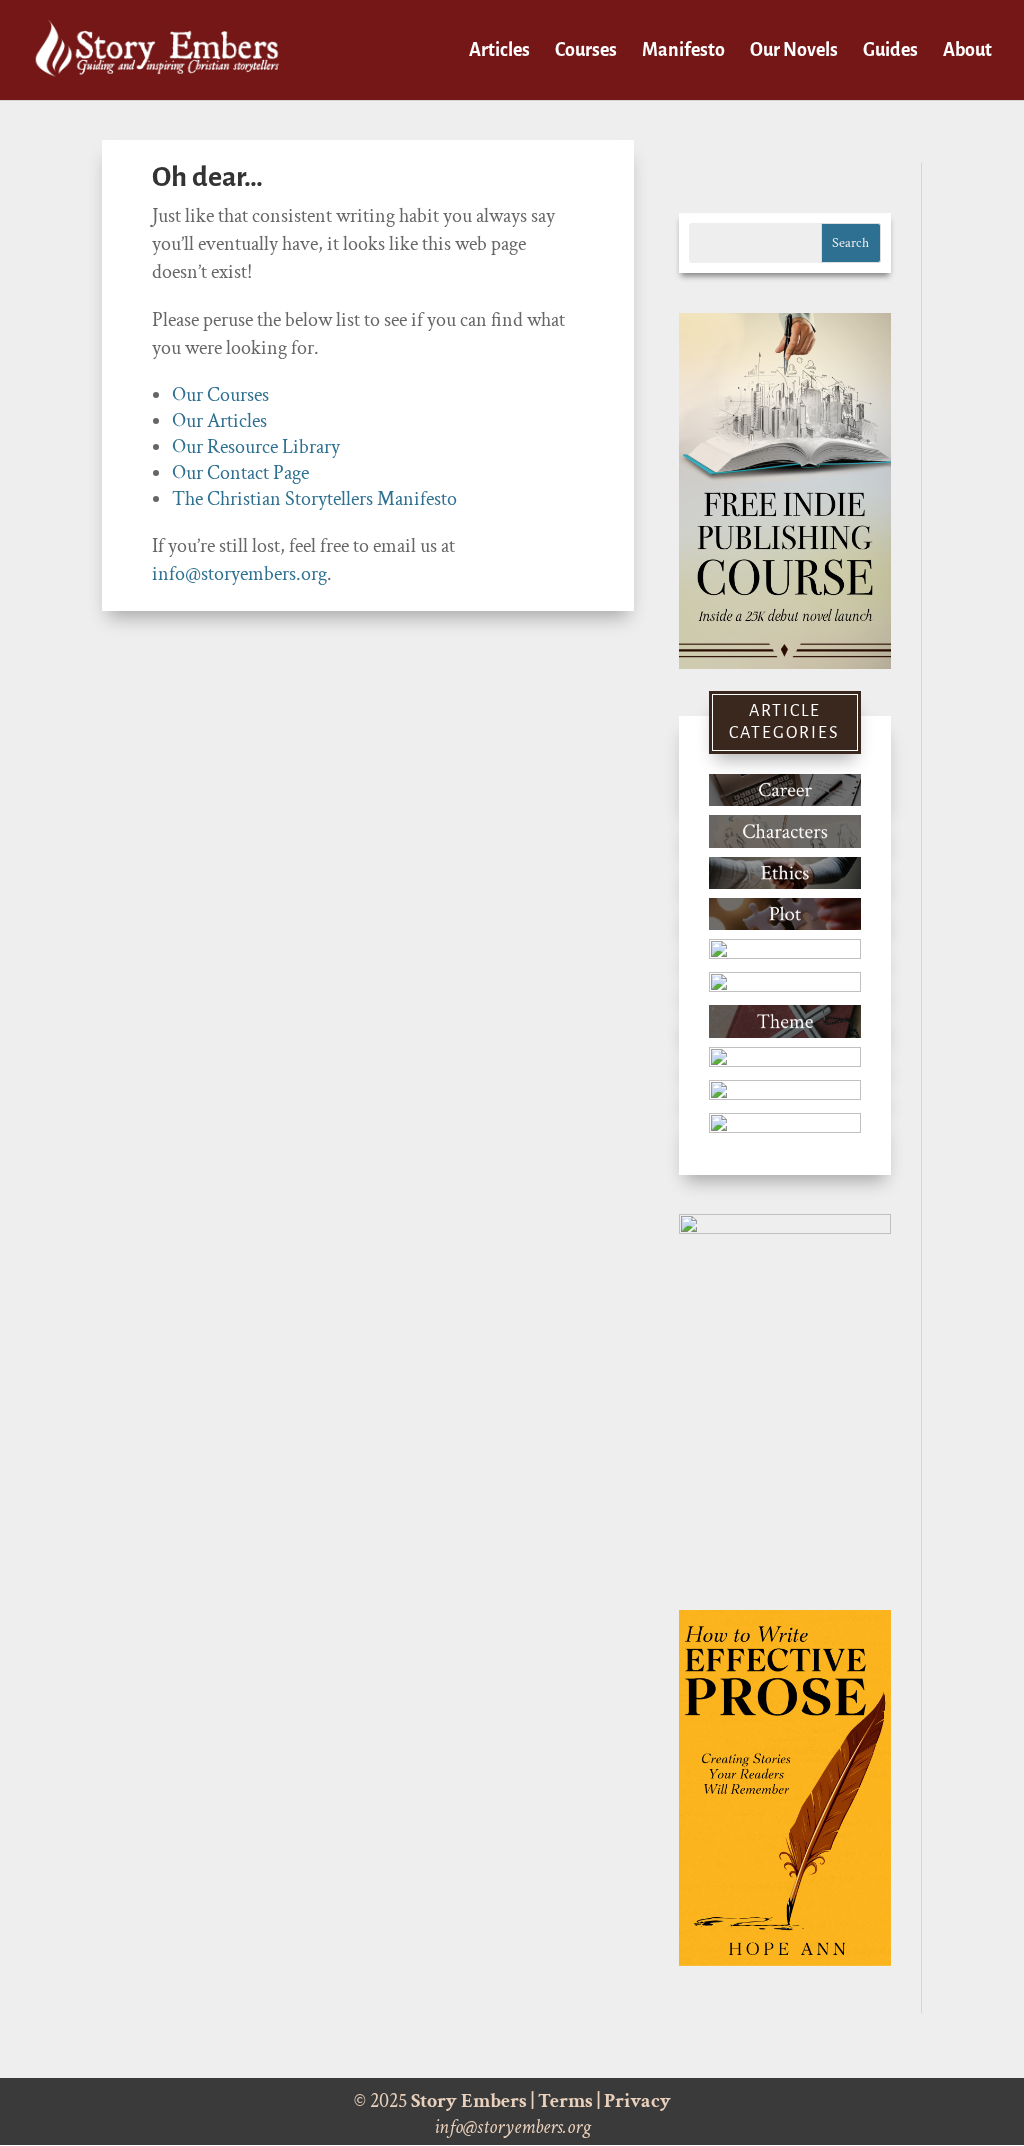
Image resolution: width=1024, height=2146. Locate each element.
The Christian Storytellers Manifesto (314, 499)
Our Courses (220, 395)
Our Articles (219, 421)
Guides (890, 51)
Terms (565, 2101)
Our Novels (794, 51)
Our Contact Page (240, 473)
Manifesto (683, 51)
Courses (586, 51)
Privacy (637, 2101)
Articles (499, 51)
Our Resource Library (256, 447)
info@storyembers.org (239, 574)
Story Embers (469, 2101)
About (967, 51)
